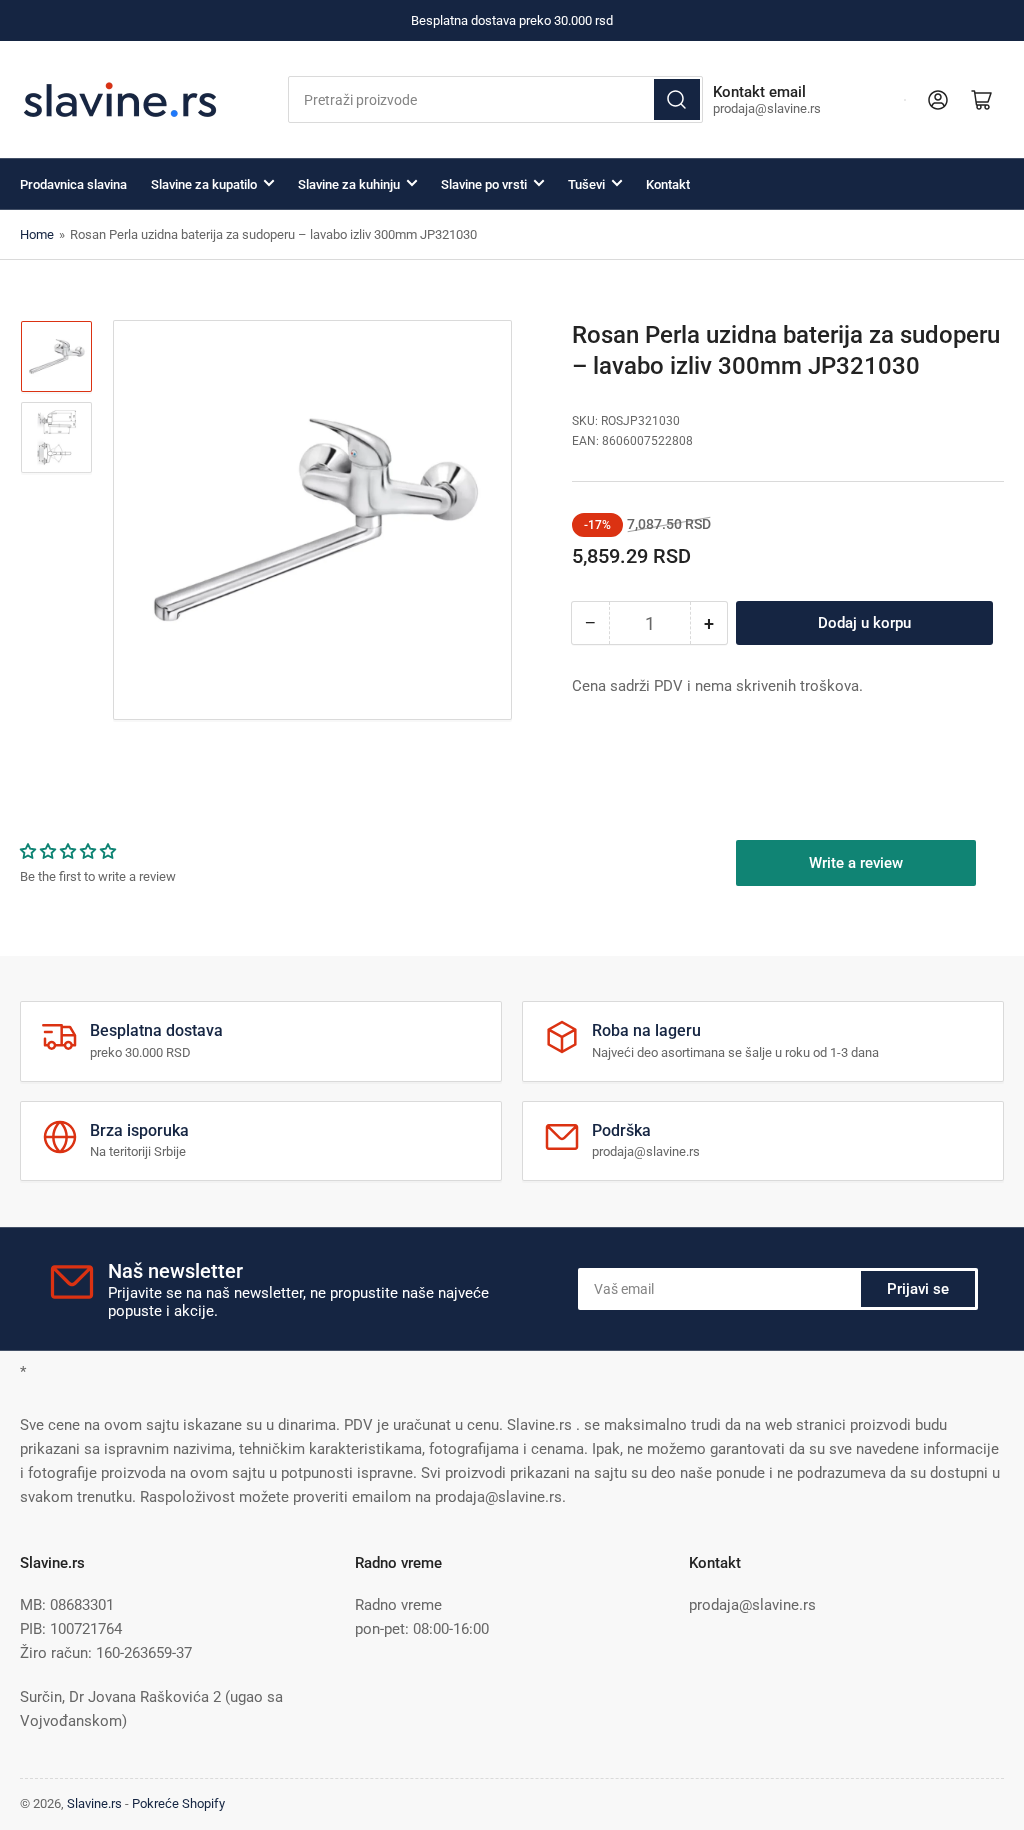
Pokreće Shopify (178, 1803)
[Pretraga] (677, 99)
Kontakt (668, 184)
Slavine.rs (94, 1803)
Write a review (856, 863)
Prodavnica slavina (73, 184)
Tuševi (586, 184)
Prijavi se (918, 1289)
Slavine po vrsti (484, 184)
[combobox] (495, 99)
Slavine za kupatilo (204, 184)
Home (37, 234)
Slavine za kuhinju (349, 184)
